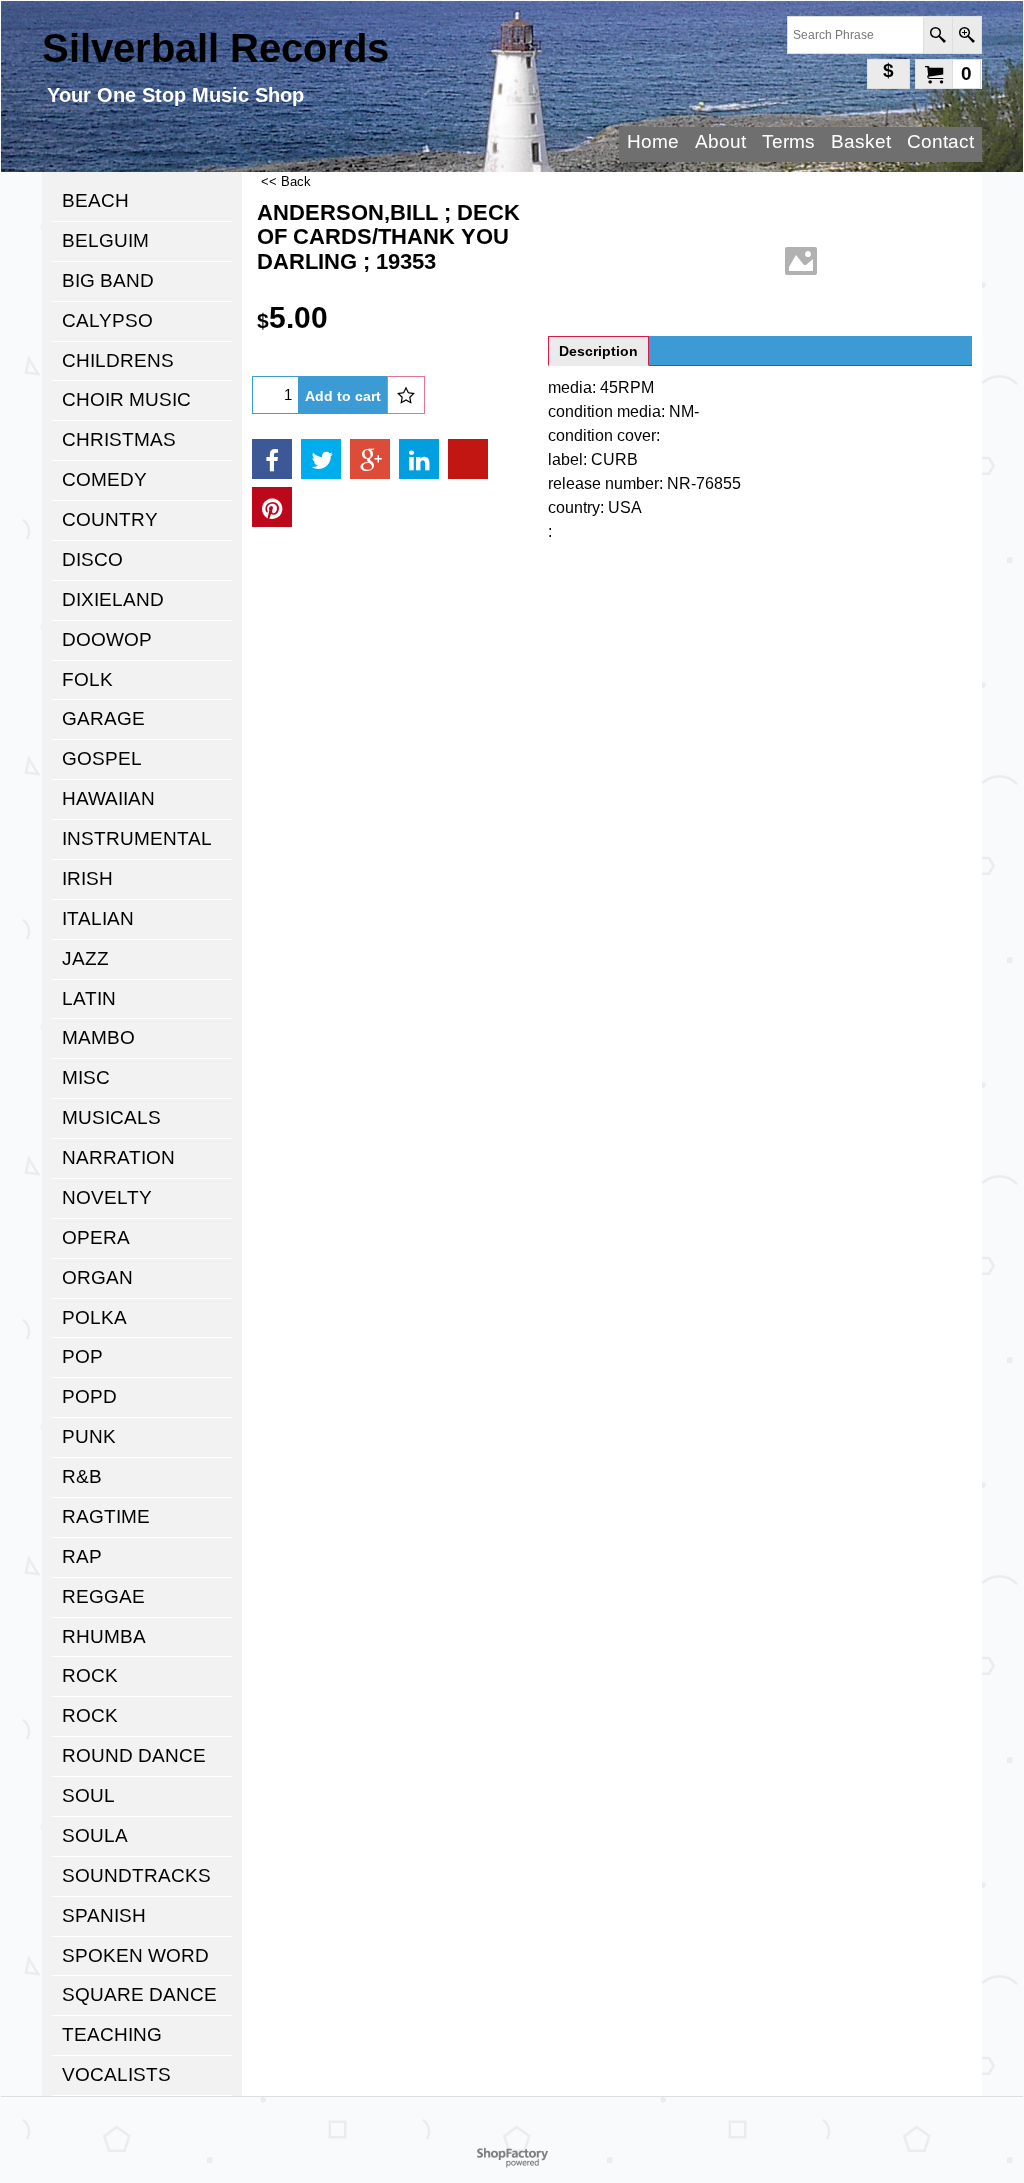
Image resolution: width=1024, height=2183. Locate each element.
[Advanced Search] (966, 35)
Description (598, 351)
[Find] (937, 35)
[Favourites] (406, 395)
